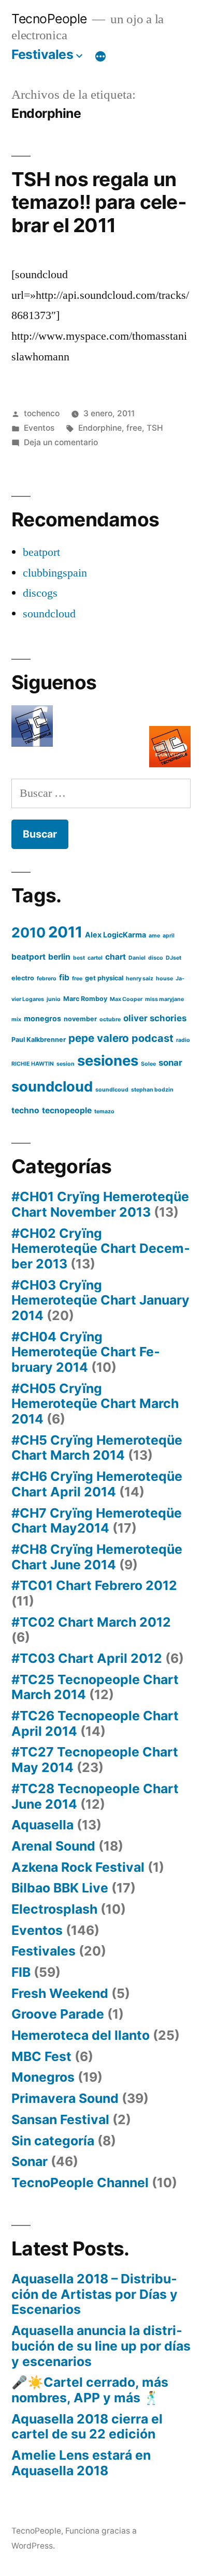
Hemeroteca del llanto (81, 2035)
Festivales (42, 54)
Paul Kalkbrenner (39, 1040)
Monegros (43, 2077)
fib (64, 978)
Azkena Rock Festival (78, 1867)
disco (156, 958)
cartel (95, 958)
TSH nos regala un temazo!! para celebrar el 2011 (99, 202)
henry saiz (140, 979)
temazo (104, 1111)
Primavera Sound (65, 2098)
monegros (42, 1018)
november (80, 1019)
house (164, 979)
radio (183, 1040)
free (134, 428)
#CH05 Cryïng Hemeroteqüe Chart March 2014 (95, 1404)
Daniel (137, 958)
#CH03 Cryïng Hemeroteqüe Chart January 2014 (100, 1300)
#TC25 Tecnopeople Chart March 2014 (95, 1687)
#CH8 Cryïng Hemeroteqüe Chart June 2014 (97, 1557)
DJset (174, 958)
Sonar (30, 2161)
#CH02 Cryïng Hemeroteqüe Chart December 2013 (101, 1248)
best (79, 958)
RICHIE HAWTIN (33, 1064)
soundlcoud (112, 1090)
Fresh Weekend (60, 1993)
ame (154, 936)
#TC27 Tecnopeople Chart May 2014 (95, 1760)
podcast (153, 1038)
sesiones (108, 1060)
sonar (170, 1063)
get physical (104, 978)
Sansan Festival (60, 2119)
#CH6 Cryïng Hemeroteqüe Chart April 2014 (97, 1484)
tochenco (42, 413)
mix (16, 1019)
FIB (21, 1972)
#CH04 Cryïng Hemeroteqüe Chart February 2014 (86, 1352)
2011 (65, 932)
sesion (66, 1064)
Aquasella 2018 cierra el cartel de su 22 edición (87, 2427)
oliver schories (155, 1018)
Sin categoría (53, 2141)
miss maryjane (164, 999)
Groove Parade (58, 2014)
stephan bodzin (152, 1090)
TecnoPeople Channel (80, 2183)
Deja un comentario (61, 442)
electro (23, 978)
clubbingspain (55, 573)
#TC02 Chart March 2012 (91, 1622)
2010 (28, 932)
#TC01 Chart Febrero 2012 (94, 1585)
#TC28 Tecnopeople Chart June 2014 (95, 1796)
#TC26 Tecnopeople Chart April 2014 (95, 1723)
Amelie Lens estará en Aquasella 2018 (81, 2463)
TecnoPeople (49, 19)
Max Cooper (126, 999)
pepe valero (99, 1038)
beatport (41, 552)
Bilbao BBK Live (60, 1888)
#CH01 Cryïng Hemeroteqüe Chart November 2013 (100, 1204)
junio (54, 999)
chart (116, 957)
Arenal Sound (53, 1846)
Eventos (39, 428)
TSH (155, 428)
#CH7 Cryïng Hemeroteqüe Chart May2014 (97, 1521)
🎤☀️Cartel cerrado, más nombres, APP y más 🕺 (90, 2390)
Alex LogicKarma (116, 935)
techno (25, 1110)
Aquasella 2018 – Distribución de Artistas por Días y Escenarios (95, 2294)
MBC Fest (41, 2056)
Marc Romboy (85, 999)
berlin (59, 957)
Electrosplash (54, 1909)
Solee (148, 1064)
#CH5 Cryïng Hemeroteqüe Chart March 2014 (97, 1448)
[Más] (100, 56)
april (169, 936)
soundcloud (49, 614)
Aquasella (42, 1825)
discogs (40, 593)
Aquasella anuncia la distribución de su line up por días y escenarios (101, 2346)
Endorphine (100, 428)
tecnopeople (67, 1110)
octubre (110, 1019)
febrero (47, 979)
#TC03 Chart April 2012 (87, 1658)
